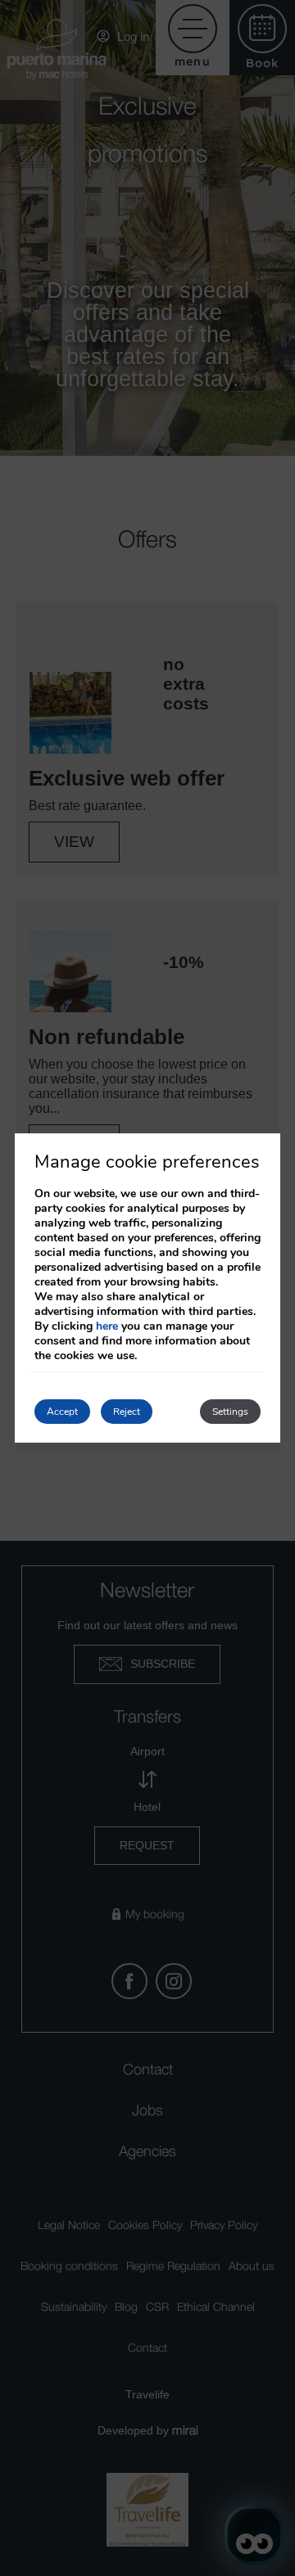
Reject (127, 1412)
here (107, 1326)
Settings (230, 1412)
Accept (62, 1412)
